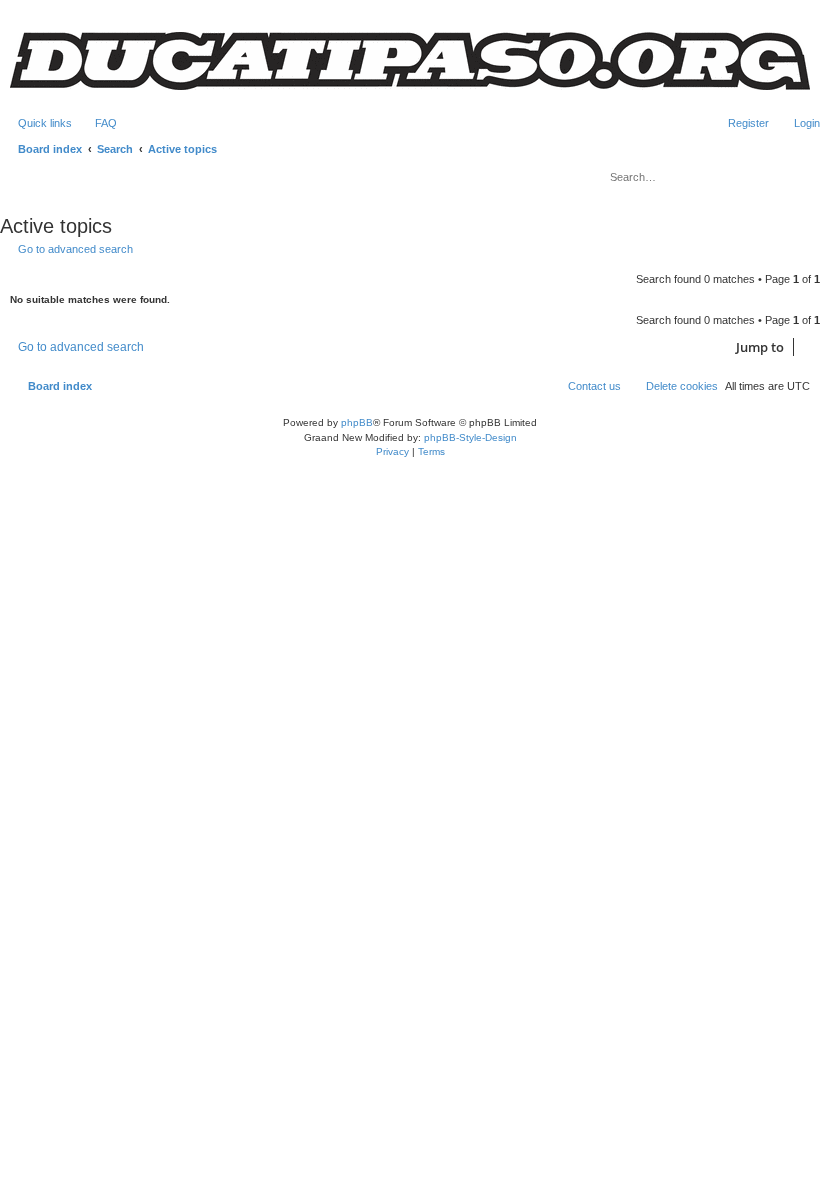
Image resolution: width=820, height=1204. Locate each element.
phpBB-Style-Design (470, 437)
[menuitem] (97, 123)
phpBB (357, 422)
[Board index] (410, 61)
